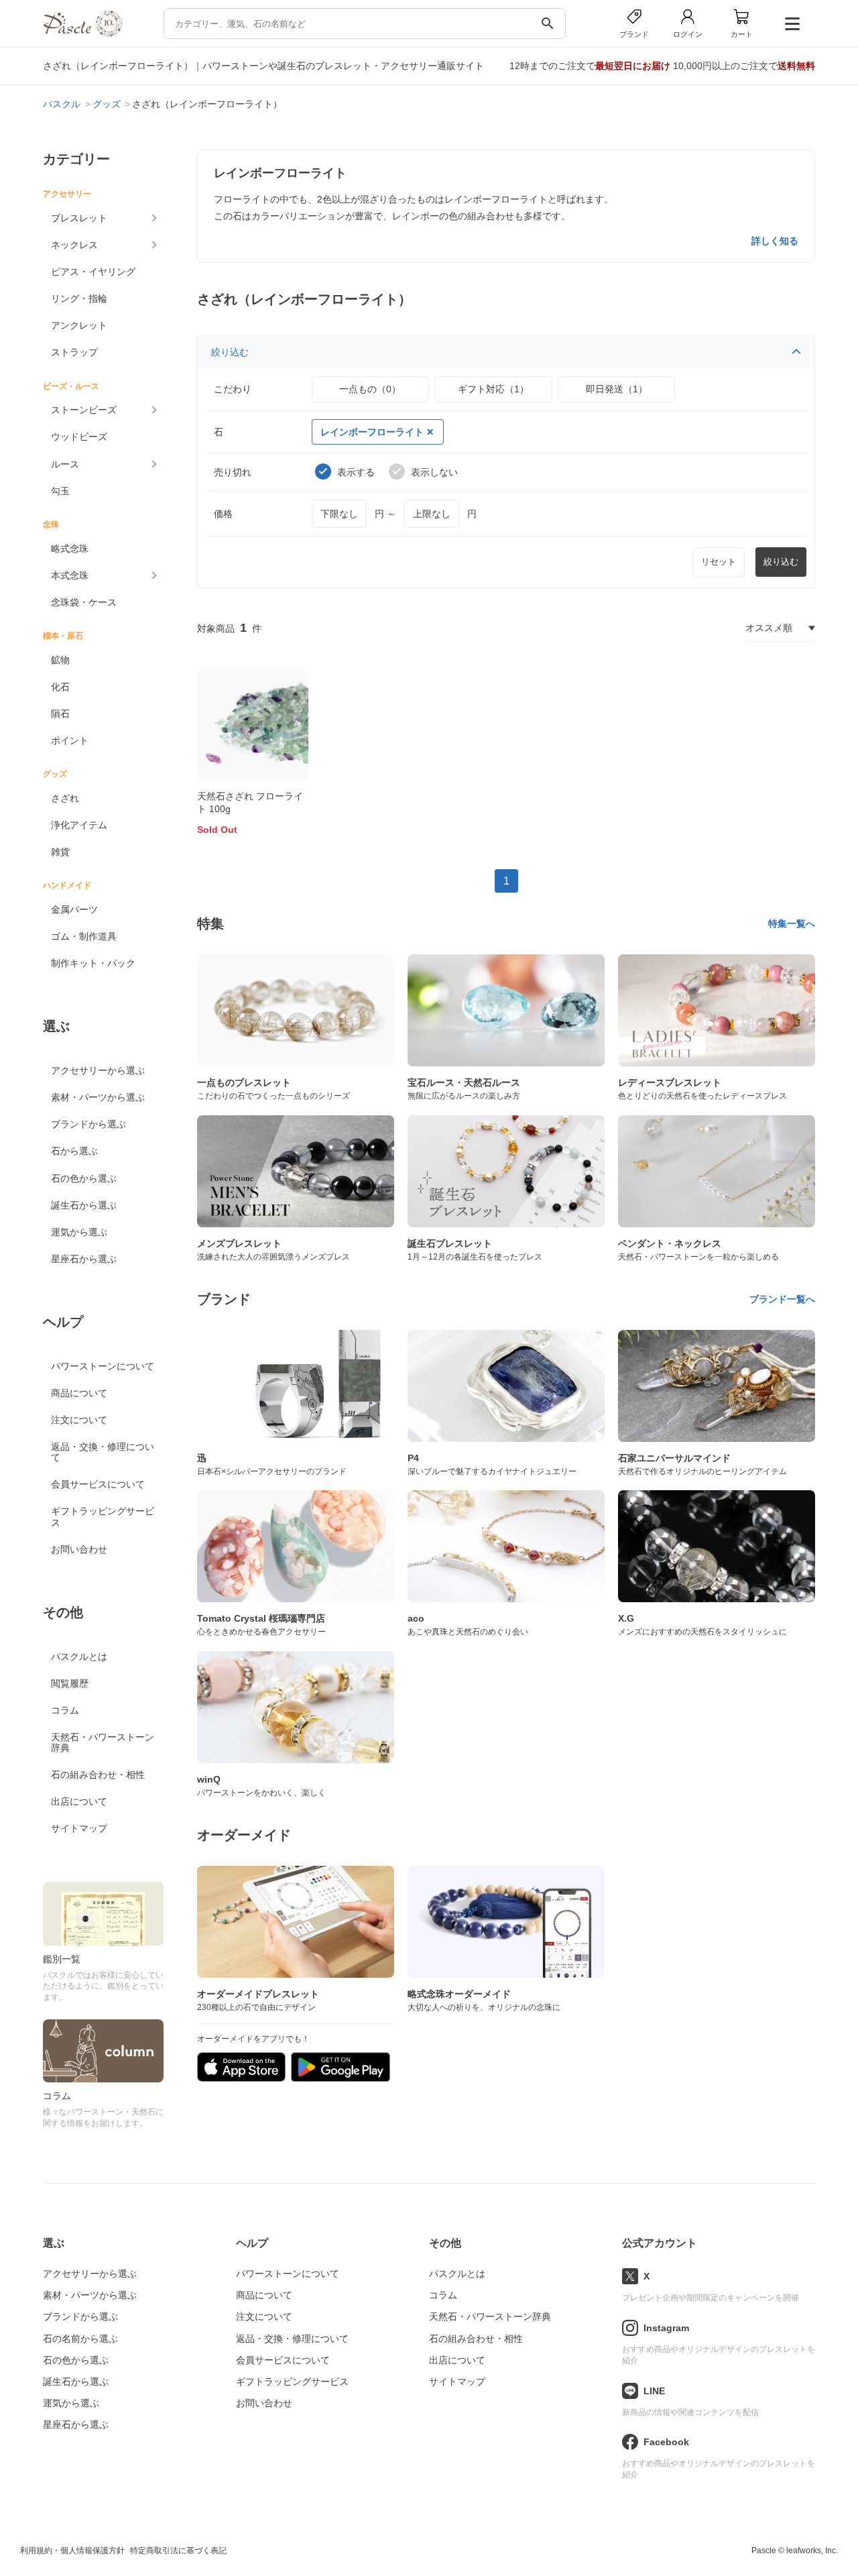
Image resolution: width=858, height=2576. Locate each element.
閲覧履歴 (70, 1683)
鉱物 (60, 660)
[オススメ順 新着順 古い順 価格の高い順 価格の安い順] (780, 628)
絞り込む (230, 352)
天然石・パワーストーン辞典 (103, 1742)
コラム (65, 1710)
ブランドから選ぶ (88, 1124)
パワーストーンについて (103, 1366)
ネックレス (74, 245)
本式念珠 (70, 575)
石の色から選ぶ (84, 1178)
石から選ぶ (74, 1151)
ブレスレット (79, 218)
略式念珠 (70, 549)
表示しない (434, 472)
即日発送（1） (617, 389)
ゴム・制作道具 (84, 936)
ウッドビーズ (79, 437)
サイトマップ (79, 1828)
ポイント (70, 740)
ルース (65, 464)
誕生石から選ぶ (84, 1205)
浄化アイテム (79, 825)
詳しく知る (775, 241)
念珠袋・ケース (84, 602)
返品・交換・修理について (103, 1452)
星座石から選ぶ (84, 1259)
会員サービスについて (98, 1484)
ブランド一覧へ (782, 1299)
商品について (79, 1393)
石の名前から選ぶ (80, 2339)
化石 (60, 687)
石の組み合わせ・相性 (98, 1775)
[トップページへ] (82, 33)
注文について (79, 1420)
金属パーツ (74, 909)
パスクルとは (79, 1657)
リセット (719, 562)
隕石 (60, 714)
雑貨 (60, 852)
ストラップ (74, 352)
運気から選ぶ (79, 1232)
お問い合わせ (79, 1549)
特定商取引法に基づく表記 (178, 2551)
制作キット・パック (93, 963)
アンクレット (79, 325)
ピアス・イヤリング (93, 272)
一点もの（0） (370, 389)
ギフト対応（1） (493, 389)
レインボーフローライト (372, 432)
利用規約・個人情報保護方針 (72, 2551)
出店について (79, 1801)
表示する (356, 472)
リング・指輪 (79, 298)
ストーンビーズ (84, 410)
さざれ (65, 798)
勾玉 (60, 491)
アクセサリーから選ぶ (98, 1070)
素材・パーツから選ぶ (98, 1097)
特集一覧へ (792, 923)
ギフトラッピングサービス (103, 1516)
